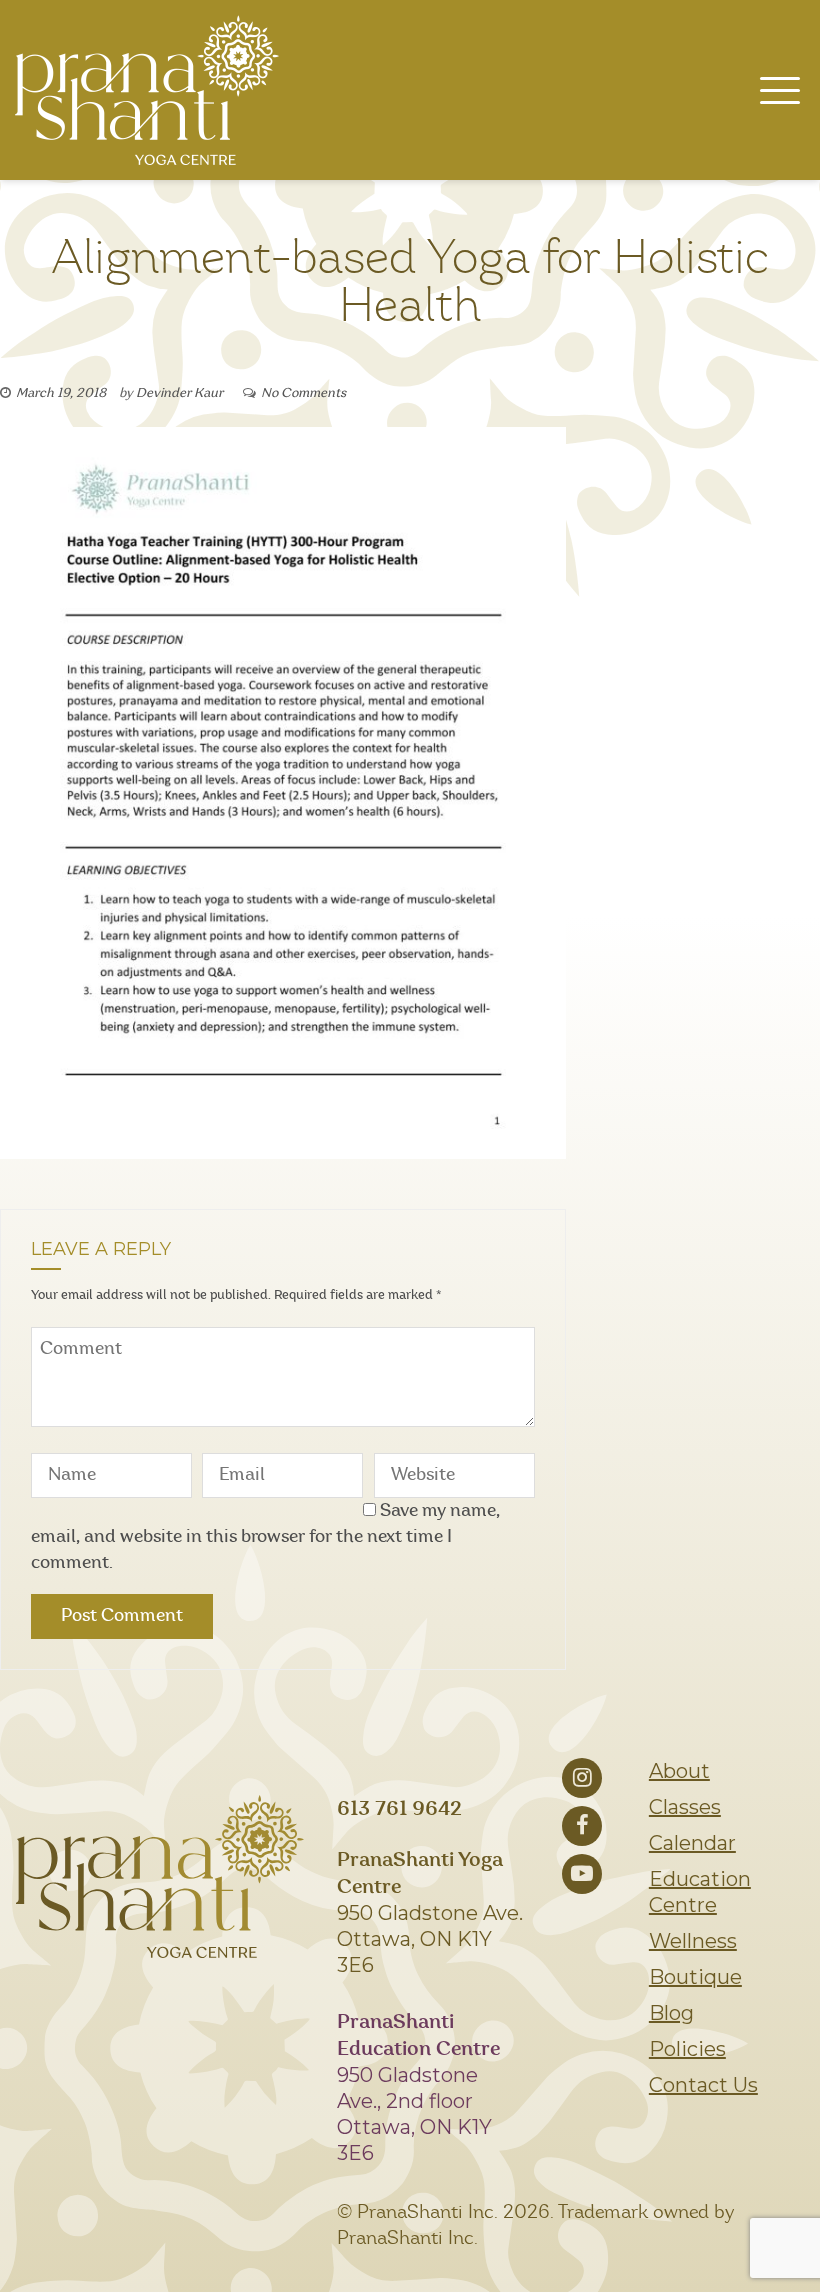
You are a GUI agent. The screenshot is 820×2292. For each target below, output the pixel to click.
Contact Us (703, 2085)
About (679, 1771)
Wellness (693, 1941)
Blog (671, 2013)
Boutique (695, 1977)
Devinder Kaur (179, 393)
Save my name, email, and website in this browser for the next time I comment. (265, 1537)
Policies (687, 2049)
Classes (685, 1807)
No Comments (303, 393)
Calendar (692, 1843)
